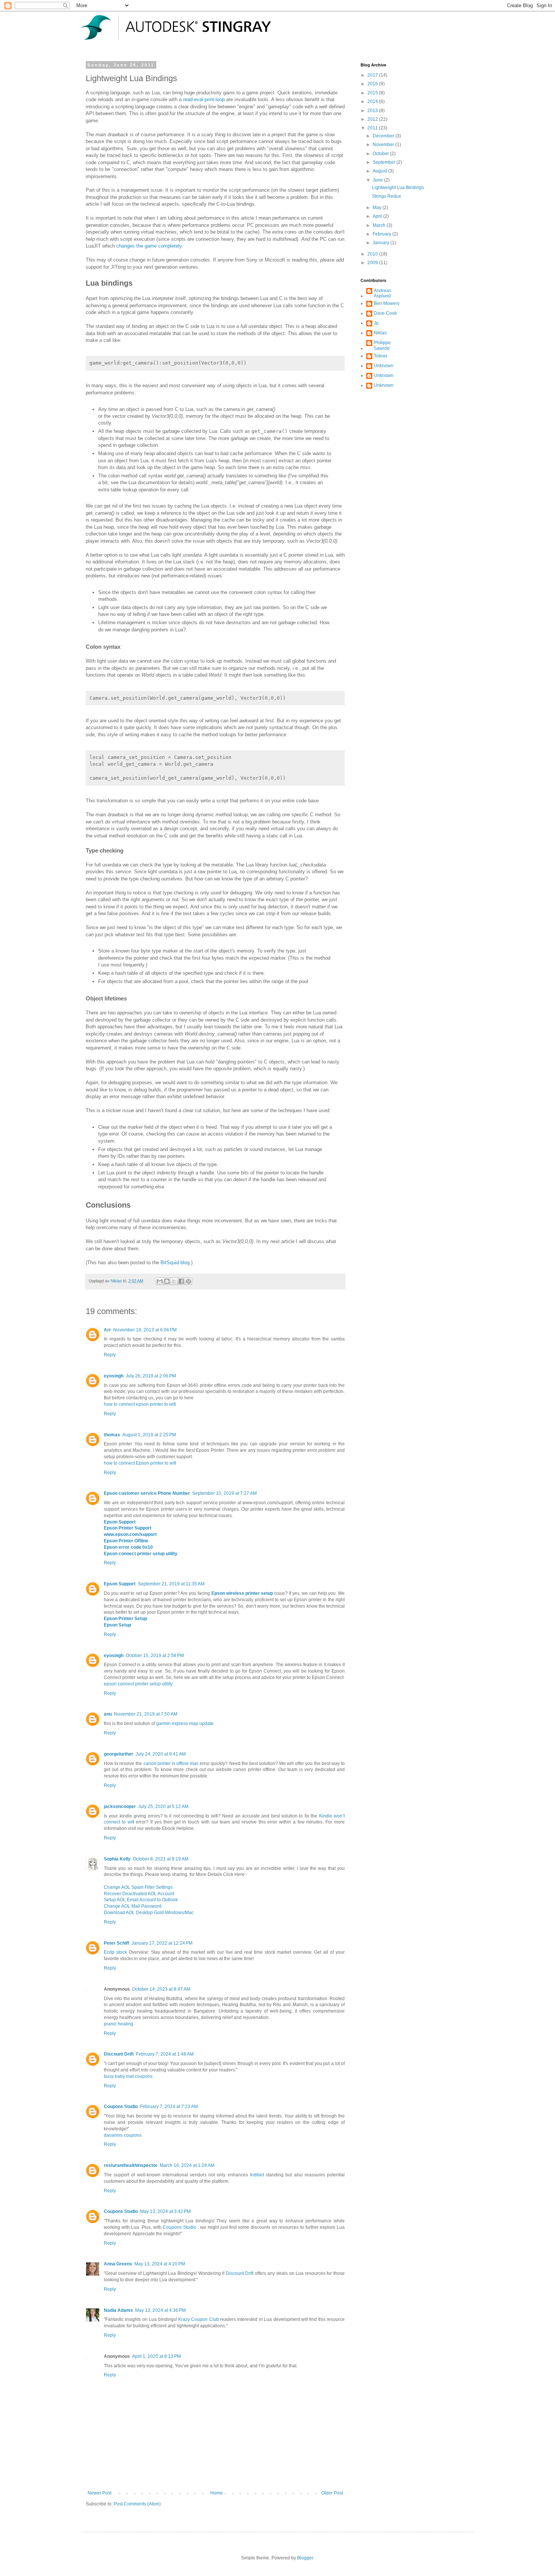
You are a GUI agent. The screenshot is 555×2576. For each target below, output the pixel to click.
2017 (373, 75)
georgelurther (119, 1754)
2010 (373, 254)
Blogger (305, 2558)
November (384, 145)
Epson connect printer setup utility (141, 1554)
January (382, 243)
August (380, 171)
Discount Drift (119, 2054)
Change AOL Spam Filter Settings (138, 1887)
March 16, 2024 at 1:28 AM (187, 2165)
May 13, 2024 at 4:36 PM (160, 2310)
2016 (373, 84)
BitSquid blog (175, 1263)
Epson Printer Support (128, 1528)
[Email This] (160, 1281)
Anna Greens (118, 2264)
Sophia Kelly (117, 1859)
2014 (373, 102)
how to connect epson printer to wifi (140, 1404)
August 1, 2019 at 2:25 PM (149, 1435)
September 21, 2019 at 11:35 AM (171, 1584)
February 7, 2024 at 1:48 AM (165, 2054)
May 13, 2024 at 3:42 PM (165, 2211)
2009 (373, 263)
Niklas (380, 333)
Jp (376, 323)
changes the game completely (149, 246)
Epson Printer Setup (125, 1619)
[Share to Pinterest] (188, 1281)
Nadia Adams (118, 2310)
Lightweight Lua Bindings (398, 188)
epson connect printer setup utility (138, 1684)
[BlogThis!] (167, 1281)
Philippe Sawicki (382, 345)
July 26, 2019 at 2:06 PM (151, 1376)
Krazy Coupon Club (199, 2319)
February (382, 234)
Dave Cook (385, 313)
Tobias (381, 356)
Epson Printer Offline (126, 1541)
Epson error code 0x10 (128, 1547)
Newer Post (99, 2493)
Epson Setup (117, 1625)
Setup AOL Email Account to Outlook (141, 1900)
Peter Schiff (116, 1943)
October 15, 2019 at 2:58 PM (155, 1656)
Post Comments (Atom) (137, 2504)
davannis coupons (123, 2135)
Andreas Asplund (382, 293)
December (384, 136)
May (378, 208)
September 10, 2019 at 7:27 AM (224, 1493)
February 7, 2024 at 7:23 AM (169, 2107)
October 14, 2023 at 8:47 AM (161, 1989)
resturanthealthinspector (131, 2165)
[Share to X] (174, 1281)
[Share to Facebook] (181, 1281)
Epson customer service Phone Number (147, 1493)
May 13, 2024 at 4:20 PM (160, 2264)
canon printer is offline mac (171, 1763)
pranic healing (119, 2024)
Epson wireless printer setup (242, 1593)
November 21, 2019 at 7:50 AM (146, 1714)
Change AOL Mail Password (133, 1906)
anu (108, 1714)
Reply (110, 1355)
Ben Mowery (387, 303)
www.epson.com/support (130, 1534)
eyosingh (114, 1376)
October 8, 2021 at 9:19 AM (161, 1859)
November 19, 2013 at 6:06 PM (145, 1330)
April (378, 216)
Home (217, 2493)
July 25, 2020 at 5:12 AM (163, 1807)
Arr (107, 1330)
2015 (373, 93)
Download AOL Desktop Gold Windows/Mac (149, 1913)
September (385, 162)
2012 (373, 119)
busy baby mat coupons (128, 2076)
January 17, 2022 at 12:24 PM (162, 1943)
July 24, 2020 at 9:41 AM (161, 1754)
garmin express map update (185, 1723)
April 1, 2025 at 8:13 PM (156, 2356)
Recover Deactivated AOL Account (139, 1894)
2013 (373, 111)
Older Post (332, 2493)
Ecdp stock (116, 1952)
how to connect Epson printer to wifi (140, 1463)
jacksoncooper (120, 1807)
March (380, 225)
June (378, 180)
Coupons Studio (121, 2107)
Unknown (384, 366)
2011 (373, 128)
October (381, 154)
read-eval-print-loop (204, 99)
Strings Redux (386, 196)
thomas (112, 1435)
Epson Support (120, 1522)
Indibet (257, 2175)
